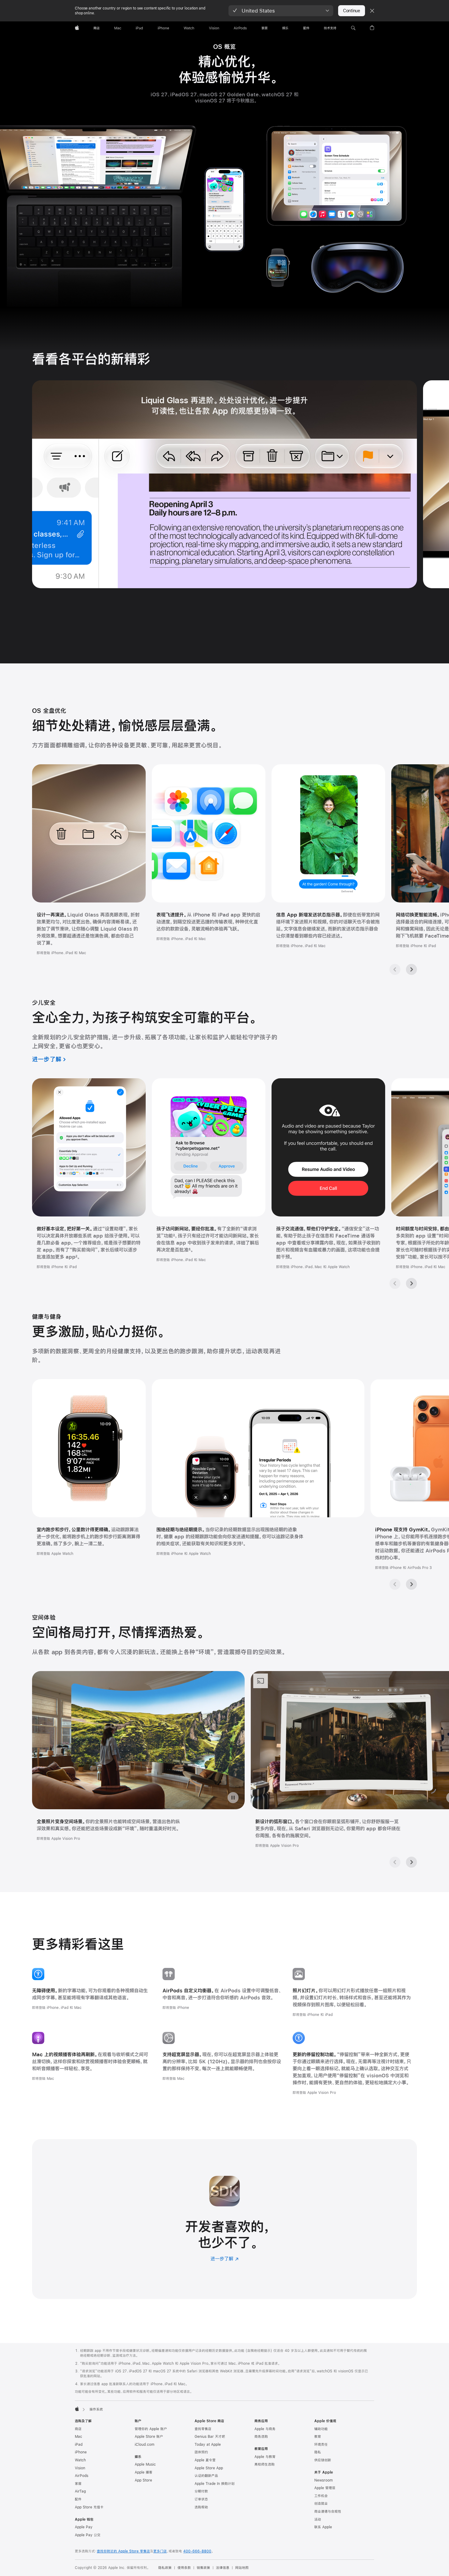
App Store (143, 2480)
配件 (78, 2499)
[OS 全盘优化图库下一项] (411, 969)
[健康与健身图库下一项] (411, 1584)
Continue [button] (352, 11)
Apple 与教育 (265, 2457)
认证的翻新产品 (206, 2476)
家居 (78, 2484)
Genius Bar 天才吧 (210, 2437)
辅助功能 (321, 2429)
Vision (80, 2468)
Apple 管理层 (325, 2488)
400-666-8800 (197, 2551)
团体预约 (201, 2452)
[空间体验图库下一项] (411, 1862)
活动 (318, 2519)
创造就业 (321, 2504)
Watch (80, 2460)
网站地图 (242, 2568)
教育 (318, 2437)
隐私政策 (165, 2568)
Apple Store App (209, 2468)
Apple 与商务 (265, 2429)
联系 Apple (323, 2527)
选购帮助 (201, 2507)
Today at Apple (208, 2445)
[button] (281, 11)
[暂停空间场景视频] (233, 1798)
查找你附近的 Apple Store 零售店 (123, 2551)
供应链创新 (323, 2460)
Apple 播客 (144, 2472)
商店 (78, 2429)
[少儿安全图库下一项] (411, 1283)
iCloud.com (144, 2445)
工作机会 (321, 2496)
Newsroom (323, 2480)
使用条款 (184, 2568)
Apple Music (145, 2464)
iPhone (81, 2452)
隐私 (318, 2452)
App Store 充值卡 (89, 2507)
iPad (79, 2445)
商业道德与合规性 (328, 2511)
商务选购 (261, 2437)
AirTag (80, 2491)
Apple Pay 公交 (88, 2535)
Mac (78, 2437)
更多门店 (160, 2551)
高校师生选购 (265, 2464)
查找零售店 (203, 2429)
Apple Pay (84, 2527)
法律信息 (223, 2568)
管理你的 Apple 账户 (151, 2429)
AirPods (82, 2476)
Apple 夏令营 (205, 2460)
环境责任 (321, 2445)
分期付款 (201, 2491)
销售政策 (203, 2568)
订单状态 (201, 2499)
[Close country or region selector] (372, 11)
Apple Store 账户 (149, 2437)
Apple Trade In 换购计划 (215, 2484)
